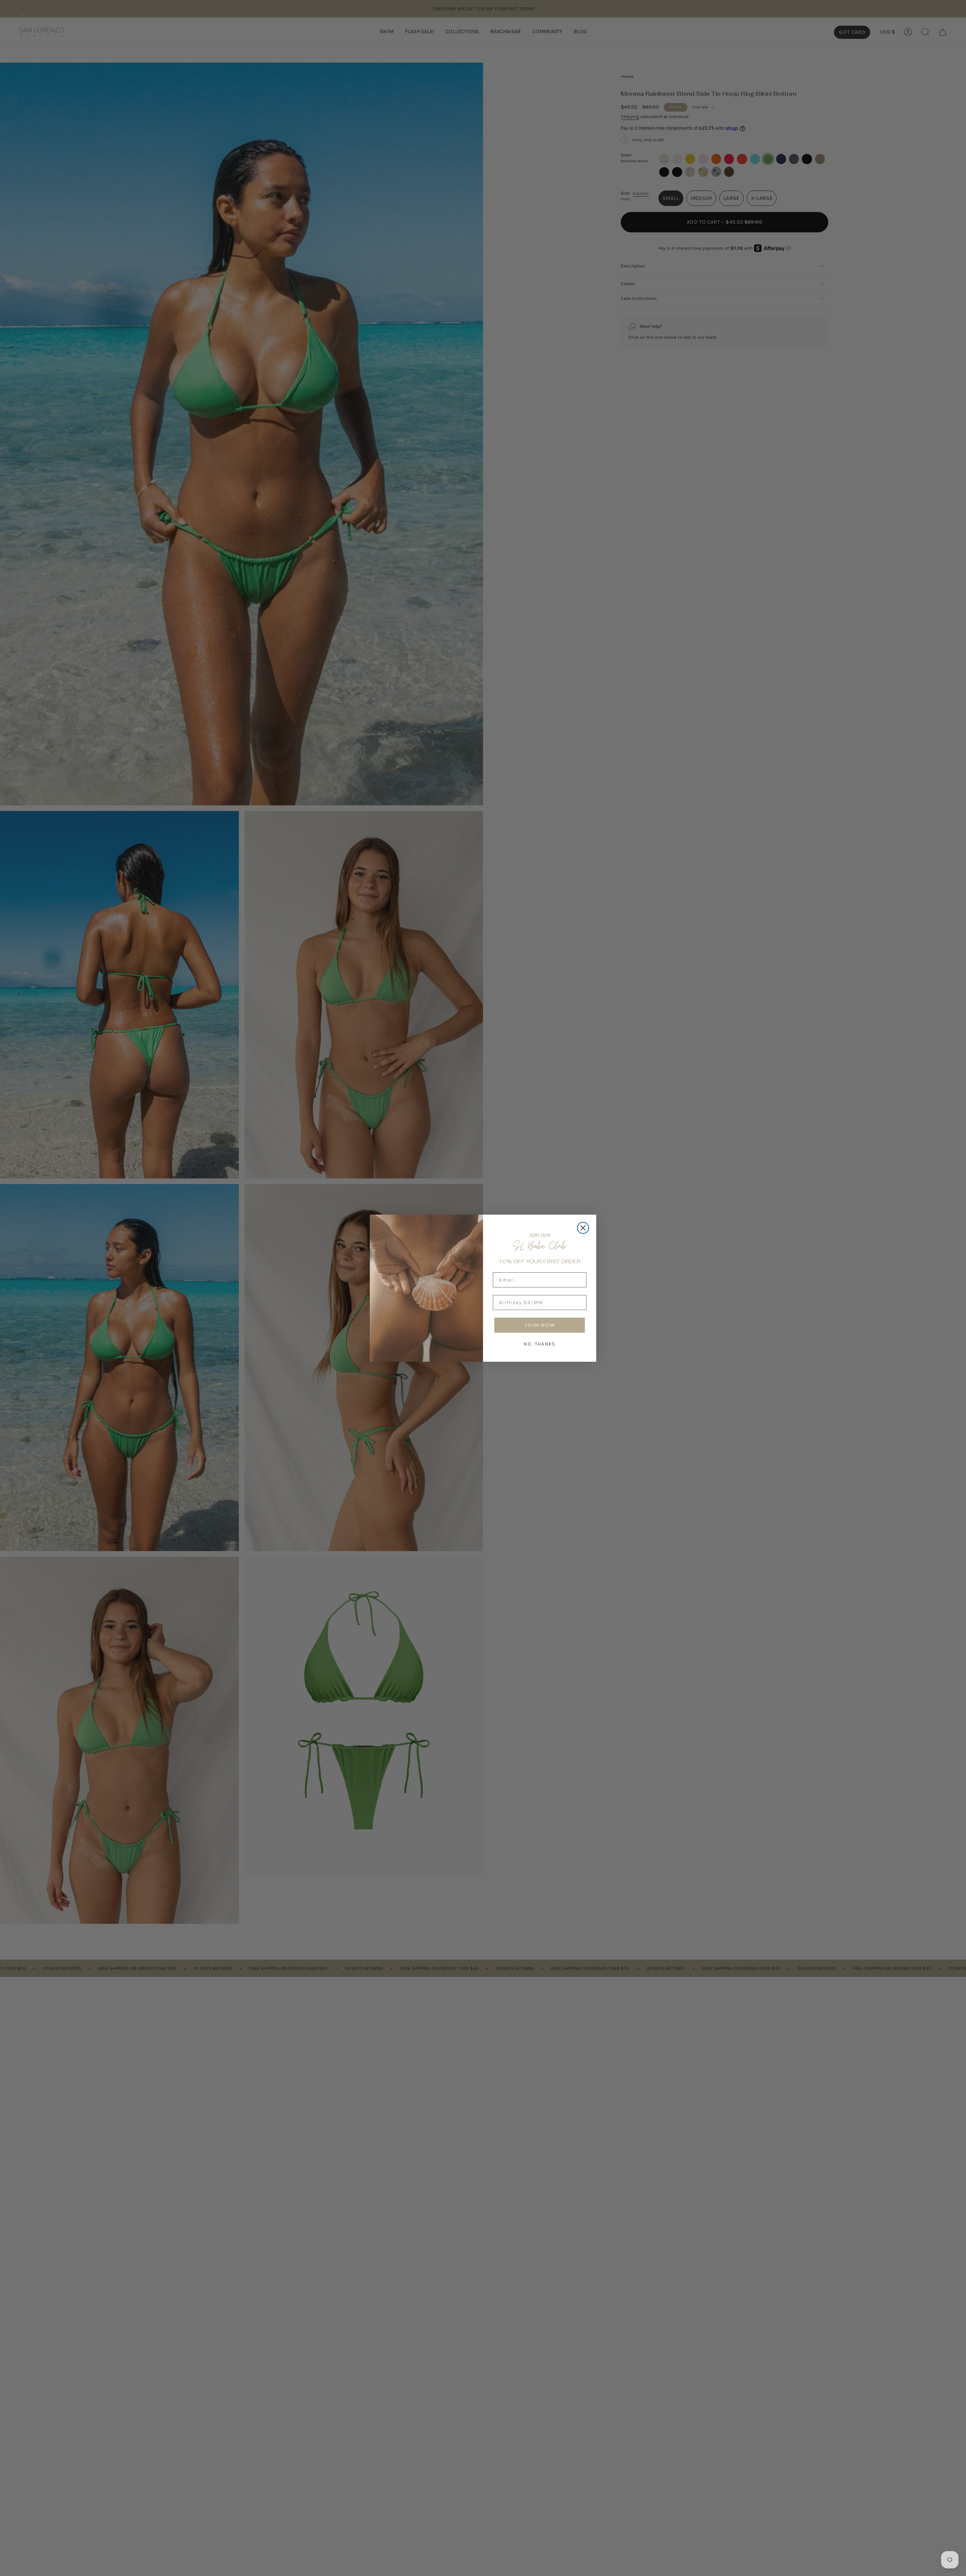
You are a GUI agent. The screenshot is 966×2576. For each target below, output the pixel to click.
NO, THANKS (540, 1344)
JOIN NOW (540, 1325)
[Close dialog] (583, 1228)
